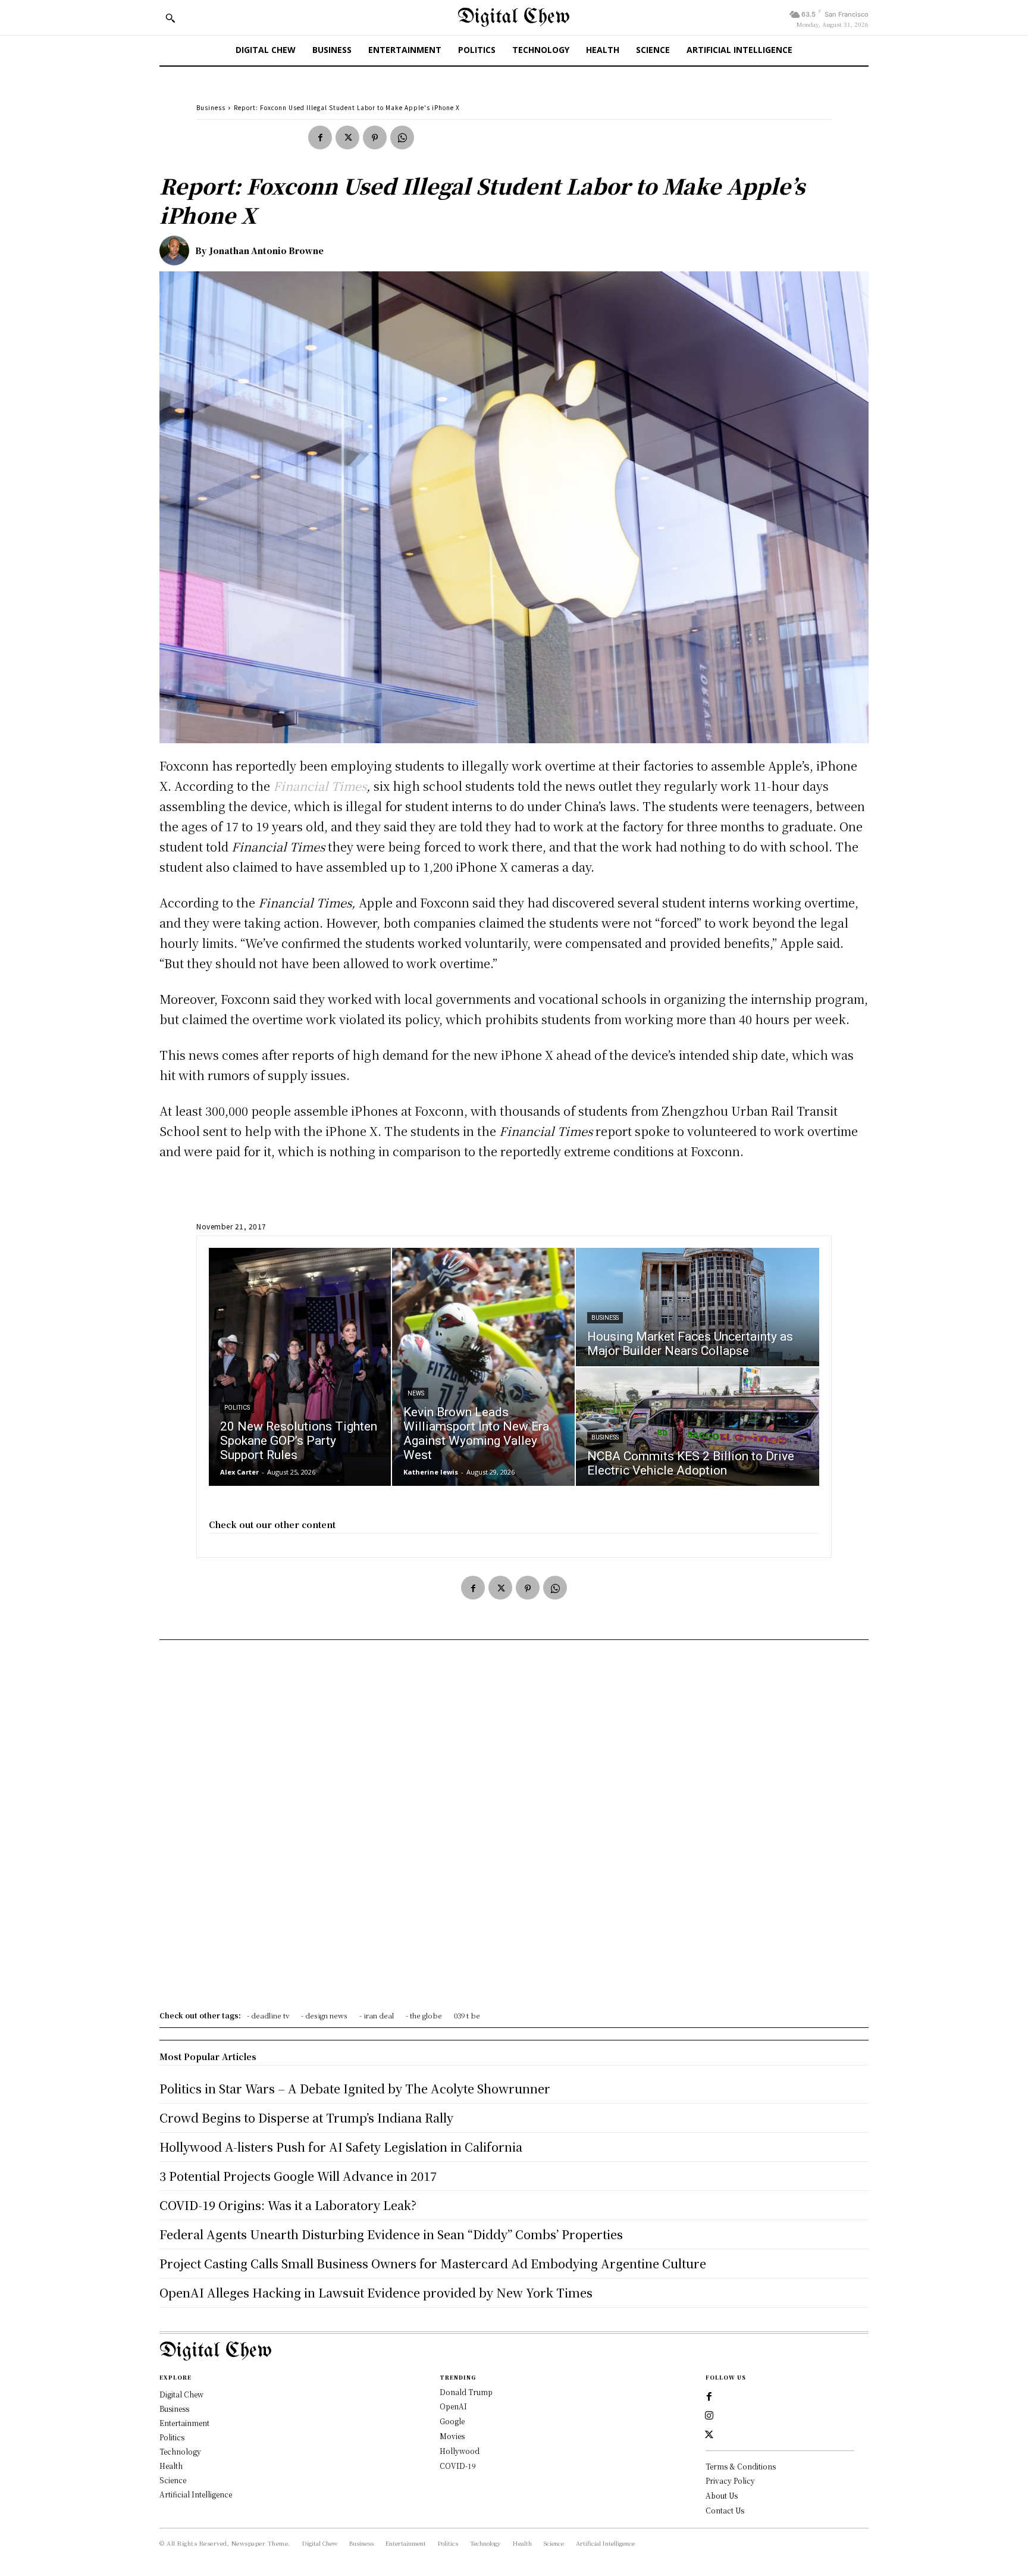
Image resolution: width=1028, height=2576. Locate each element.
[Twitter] (347, 137)
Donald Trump (466, 2392)
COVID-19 (458, 2466)
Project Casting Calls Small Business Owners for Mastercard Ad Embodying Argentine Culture (433, 2263)
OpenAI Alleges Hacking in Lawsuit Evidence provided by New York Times (376, 2292)
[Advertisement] (514, 1829)
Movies (452, 2436)
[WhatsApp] (402, 137)
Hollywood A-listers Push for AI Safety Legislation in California (341, 2147)
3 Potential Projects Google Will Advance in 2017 (298, 2176)
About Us (722, 2495)
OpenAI (453, 2406)
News (416, 1393)
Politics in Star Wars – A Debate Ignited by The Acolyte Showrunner (355, 2088)
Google (452, 2421)
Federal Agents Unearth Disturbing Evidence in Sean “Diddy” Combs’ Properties (391, 2234)
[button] (170, 18)
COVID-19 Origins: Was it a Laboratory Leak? (288, 2205)
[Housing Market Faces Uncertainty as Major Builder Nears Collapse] (698, 1307)
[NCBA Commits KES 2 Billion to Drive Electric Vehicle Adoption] (698, 1427)
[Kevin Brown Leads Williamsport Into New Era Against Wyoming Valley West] (483, 1367)
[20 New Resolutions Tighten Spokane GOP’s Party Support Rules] (300, 1367)
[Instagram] (709, 2416)
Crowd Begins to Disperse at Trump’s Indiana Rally (306, 2118)
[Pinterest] (375, 137)
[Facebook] (320, 137)
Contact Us (725, 2510)
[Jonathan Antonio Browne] (177, 251)
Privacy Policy (730, 2480)
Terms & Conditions (741, 2466)
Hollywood (460, 2451)
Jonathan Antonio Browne (267, 251)
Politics (237, 1408)
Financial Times (320, 786)
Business (211, 107)
